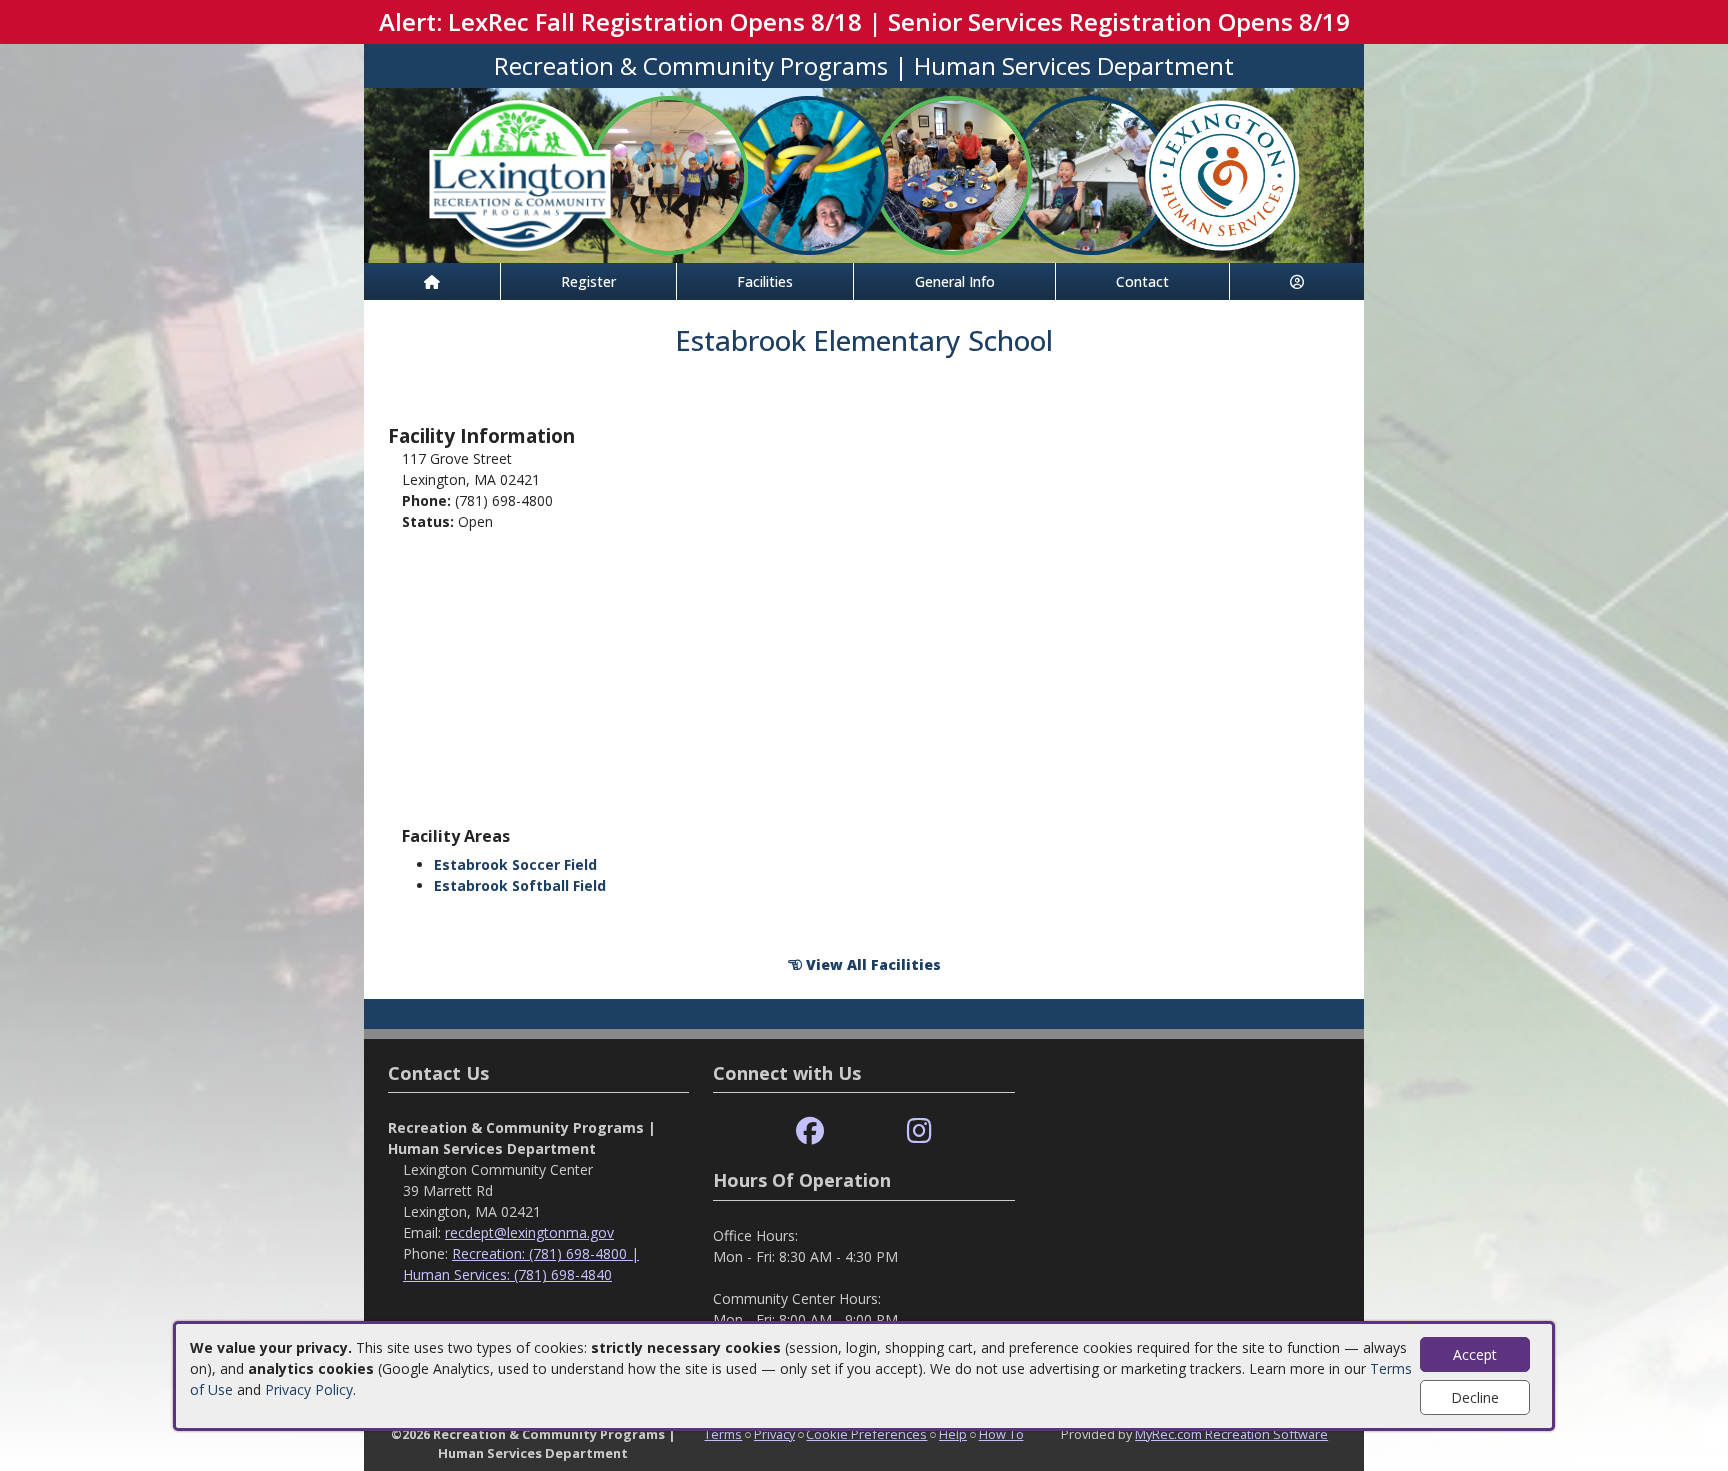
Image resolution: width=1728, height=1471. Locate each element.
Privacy (774, 1434)
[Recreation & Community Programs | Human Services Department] (864, 173)
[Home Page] (432, 281)
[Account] (1297, 281)
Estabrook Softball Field (520, 885)
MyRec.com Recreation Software (1231, 1434)
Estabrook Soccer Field (515, 864)
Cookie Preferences (866, 1434)
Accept (1475, 1354)
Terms (723, 1434)
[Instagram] (919, 1131)
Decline (1475, 1397)
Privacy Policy (309, 1389)
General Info (955, 281)
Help (953, 1434)
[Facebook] (810, 1131)
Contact (1142, 281)
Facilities (765, 281)
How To (1001, 1434)
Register (588, 281)
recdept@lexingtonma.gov (529, 1232)
